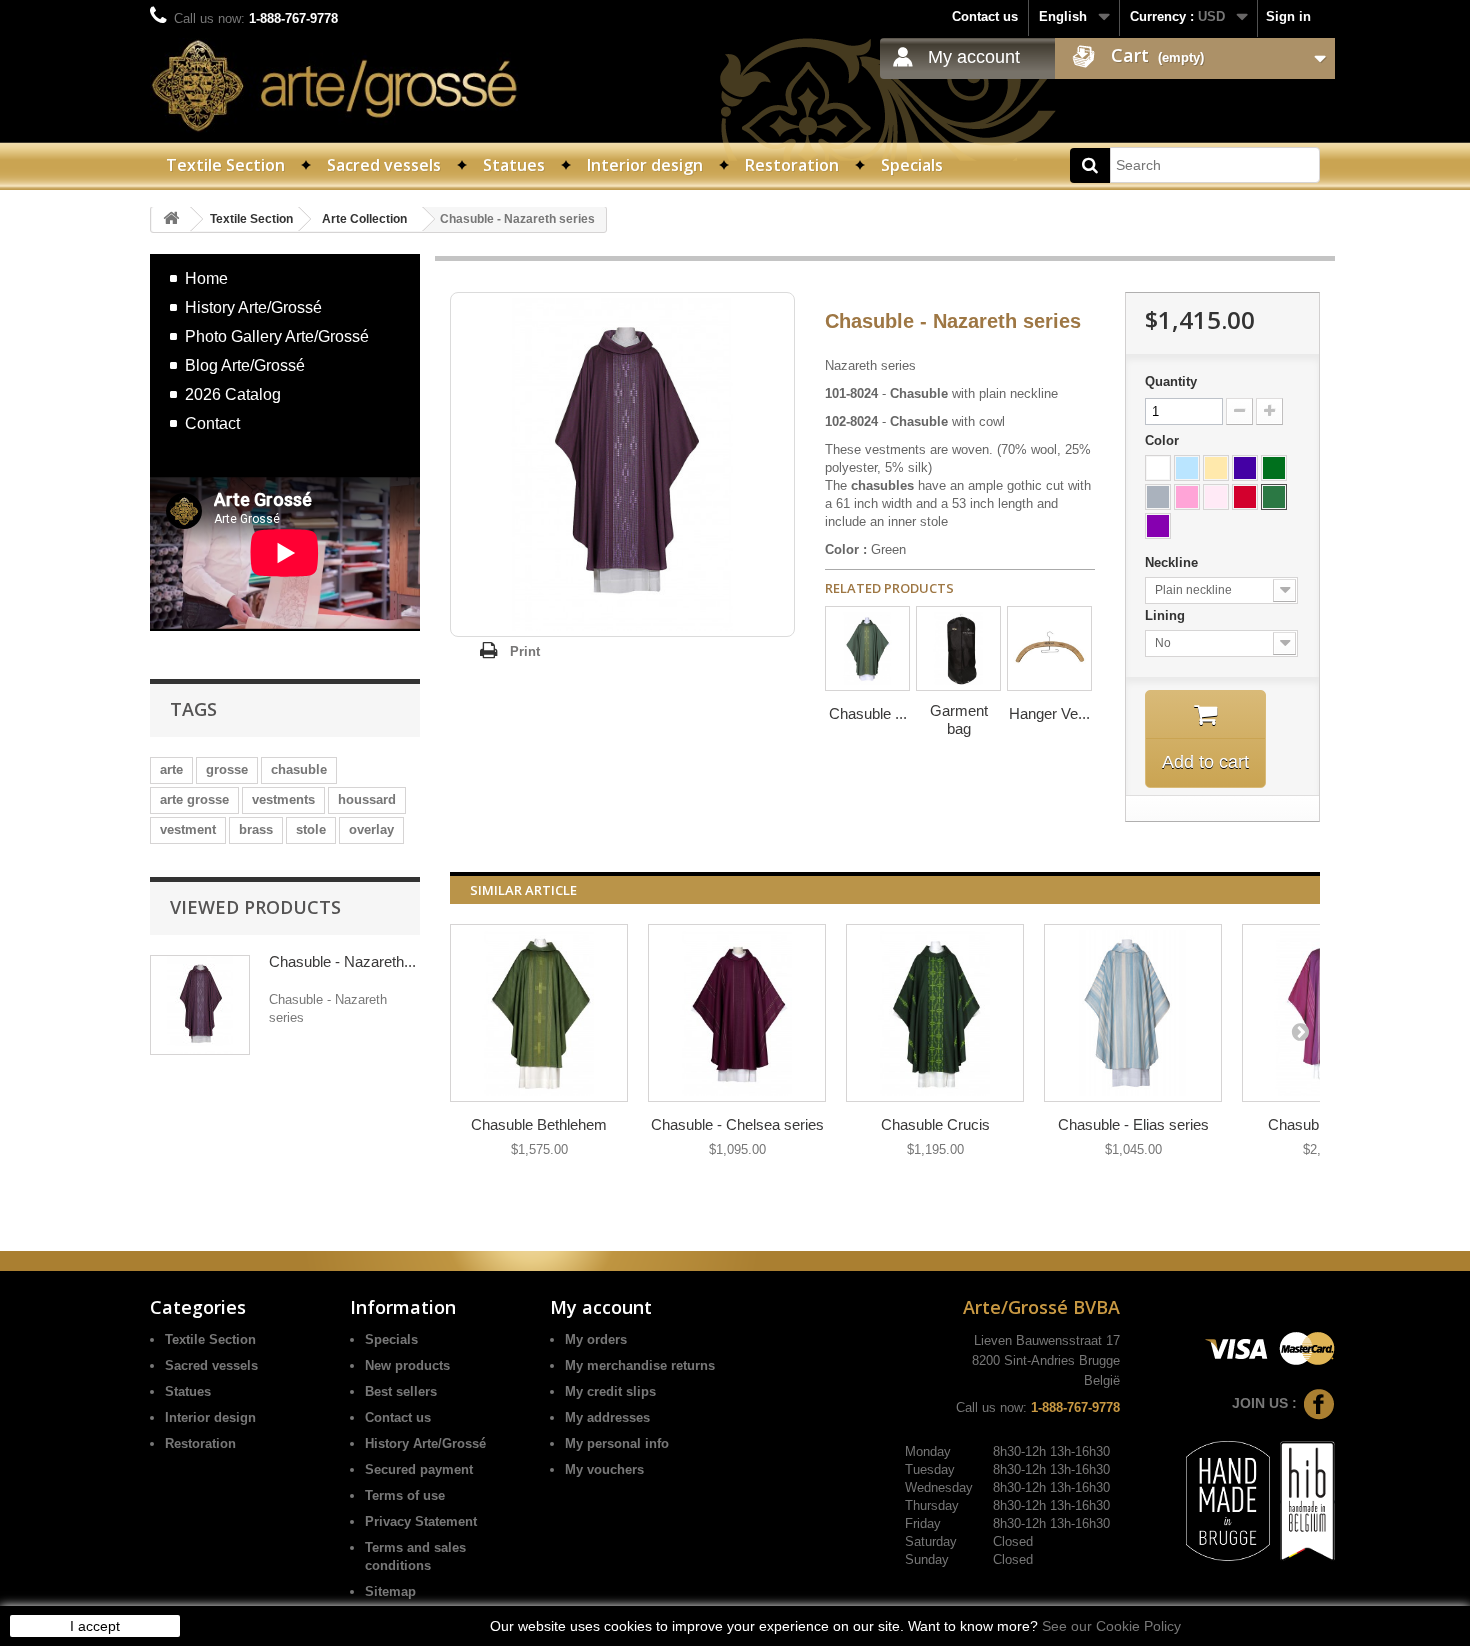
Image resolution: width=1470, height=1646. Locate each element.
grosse (227, 769)
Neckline (1173, 562)
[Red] (1245, 497)
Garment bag (959, 719)
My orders (596, 1339)
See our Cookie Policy (1111, 1626)
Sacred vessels (384, 165)
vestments (283, 799)
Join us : (1264, 1403)
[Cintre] (1049, 648)
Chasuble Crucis (935, 1124)
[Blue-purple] (1245, 468)
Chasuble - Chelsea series (737, 1124)
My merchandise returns (640, 1365)
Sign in (1288, 16)
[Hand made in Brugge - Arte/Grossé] (1225, 1500)
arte (171, 769)
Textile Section (225, 165)
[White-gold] (1216, 468)
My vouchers (604, 1469)
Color (1164, 440)
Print (525, 651)
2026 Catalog (233, 394)
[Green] (1274, 497)
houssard (367, 799)
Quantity (1171, 381)
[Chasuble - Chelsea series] (737, 1013)
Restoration (792, 165)
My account (974, 57)
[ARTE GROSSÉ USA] (335, 85)
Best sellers (401, 1391)
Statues (514, 165)
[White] (1158, 468)
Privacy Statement (421, 1521)
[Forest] (1274, 468)
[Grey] (1158, 497)
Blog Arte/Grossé (245, 365)
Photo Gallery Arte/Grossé (277, 336)
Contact (212, 423)
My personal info (617, 1443)
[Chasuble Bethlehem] (539, 1013)
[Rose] (1187, 497)
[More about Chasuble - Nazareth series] (200, 1005)
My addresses (607, 1417)
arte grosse (194, 799)
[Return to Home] (171, 219)
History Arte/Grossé (253, 307)
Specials (912, 165)
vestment (188, 829)
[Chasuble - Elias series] (1133, 1013)
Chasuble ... (868, 713)
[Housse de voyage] (958, 648)
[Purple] (1158, 526)
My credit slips (610, 1391)
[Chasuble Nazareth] (867, 648)
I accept (95, 1626)
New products (407, 1365)
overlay (371, 829)
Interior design (645, 165)
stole (311, 829)
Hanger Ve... (1049, 713)
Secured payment (419, 1469)
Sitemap (390, 1591)
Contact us (985, 16)
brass (256, 829)
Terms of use (405, 1495)
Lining (1167, 615)
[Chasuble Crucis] (935, 1013)
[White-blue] (1187, 468)
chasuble (299, 769)
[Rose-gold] (1216, 497)
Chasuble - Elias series (1133, 1124)
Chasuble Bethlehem (539, 1124)
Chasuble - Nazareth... (342, 961)
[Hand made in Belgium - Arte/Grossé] (1304, 1500)
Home (206, 278)
